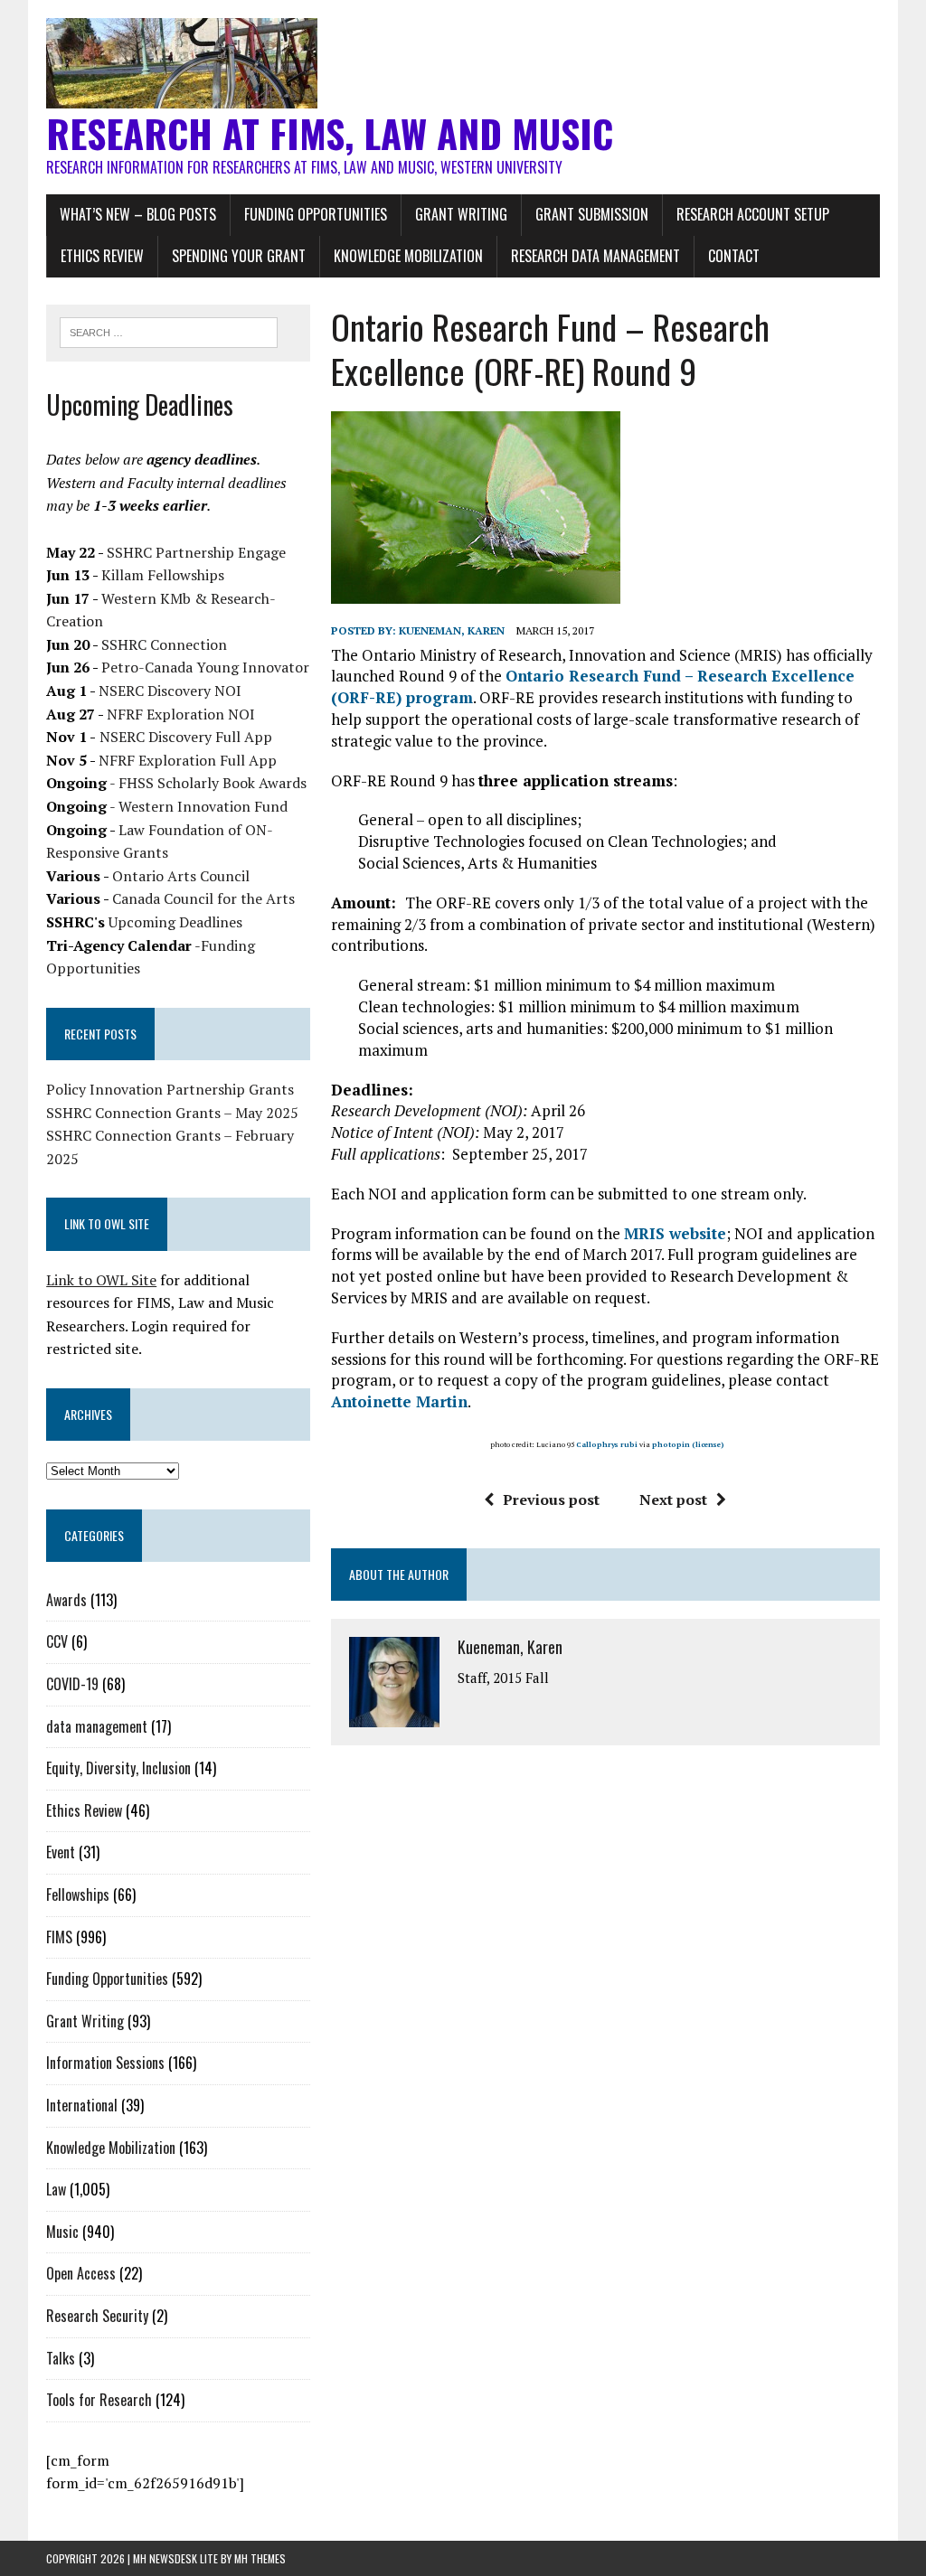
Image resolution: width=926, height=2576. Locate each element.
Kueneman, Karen (452, 630)
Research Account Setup (753, 214)
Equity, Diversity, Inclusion (118, 1768)
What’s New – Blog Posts (138, 214)
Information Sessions (105, 2063)
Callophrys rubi (607, 1444)
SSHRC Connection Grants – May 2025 (172, 1113)
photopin (671, 1444)
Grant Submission (592, 214)
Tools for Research (99, 2400)
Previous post (551, 1500)
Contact (734, 256)
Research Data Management (595, 256)
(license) (708, 1444)
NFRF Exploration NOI (181, 714)
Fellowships (78, 1894)
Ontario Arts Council (181, 876)
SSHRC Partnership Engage (196, 552)
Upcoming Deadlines (175, 922)
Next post (673, 1500)
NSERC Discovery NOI (170, 691)
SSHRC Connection (164, 644)
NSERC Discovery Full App (186, 737)
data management (97, 1726)
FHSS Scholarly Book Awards (213, 783)
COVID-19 (72, 1684)
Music (62, 2232)
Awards (66, 1600)
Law (56, 2189)
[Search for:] (169, 331)
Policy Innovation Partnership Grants (170, 1089)
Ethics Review (102, 256)
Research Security (97, 2316)
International (82, 2105)
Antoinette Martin (399, 1401)
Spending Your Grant (239, 256)
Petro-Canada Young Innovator (205, 667)
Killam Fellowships (163, 575)
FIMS (59, 1937)
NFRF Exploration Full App (188, 760)
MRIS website (675, 1233)
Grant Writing (461, 214)
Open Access (81, 2273)
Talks (61, 2358)
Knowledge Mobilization (408, 256)
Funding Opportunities (316, 214)
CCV (57, 1641)
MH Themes (260, 2558)
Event (61, 1852)
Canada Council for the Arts (203, 898)
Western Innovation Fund (203, 806)
